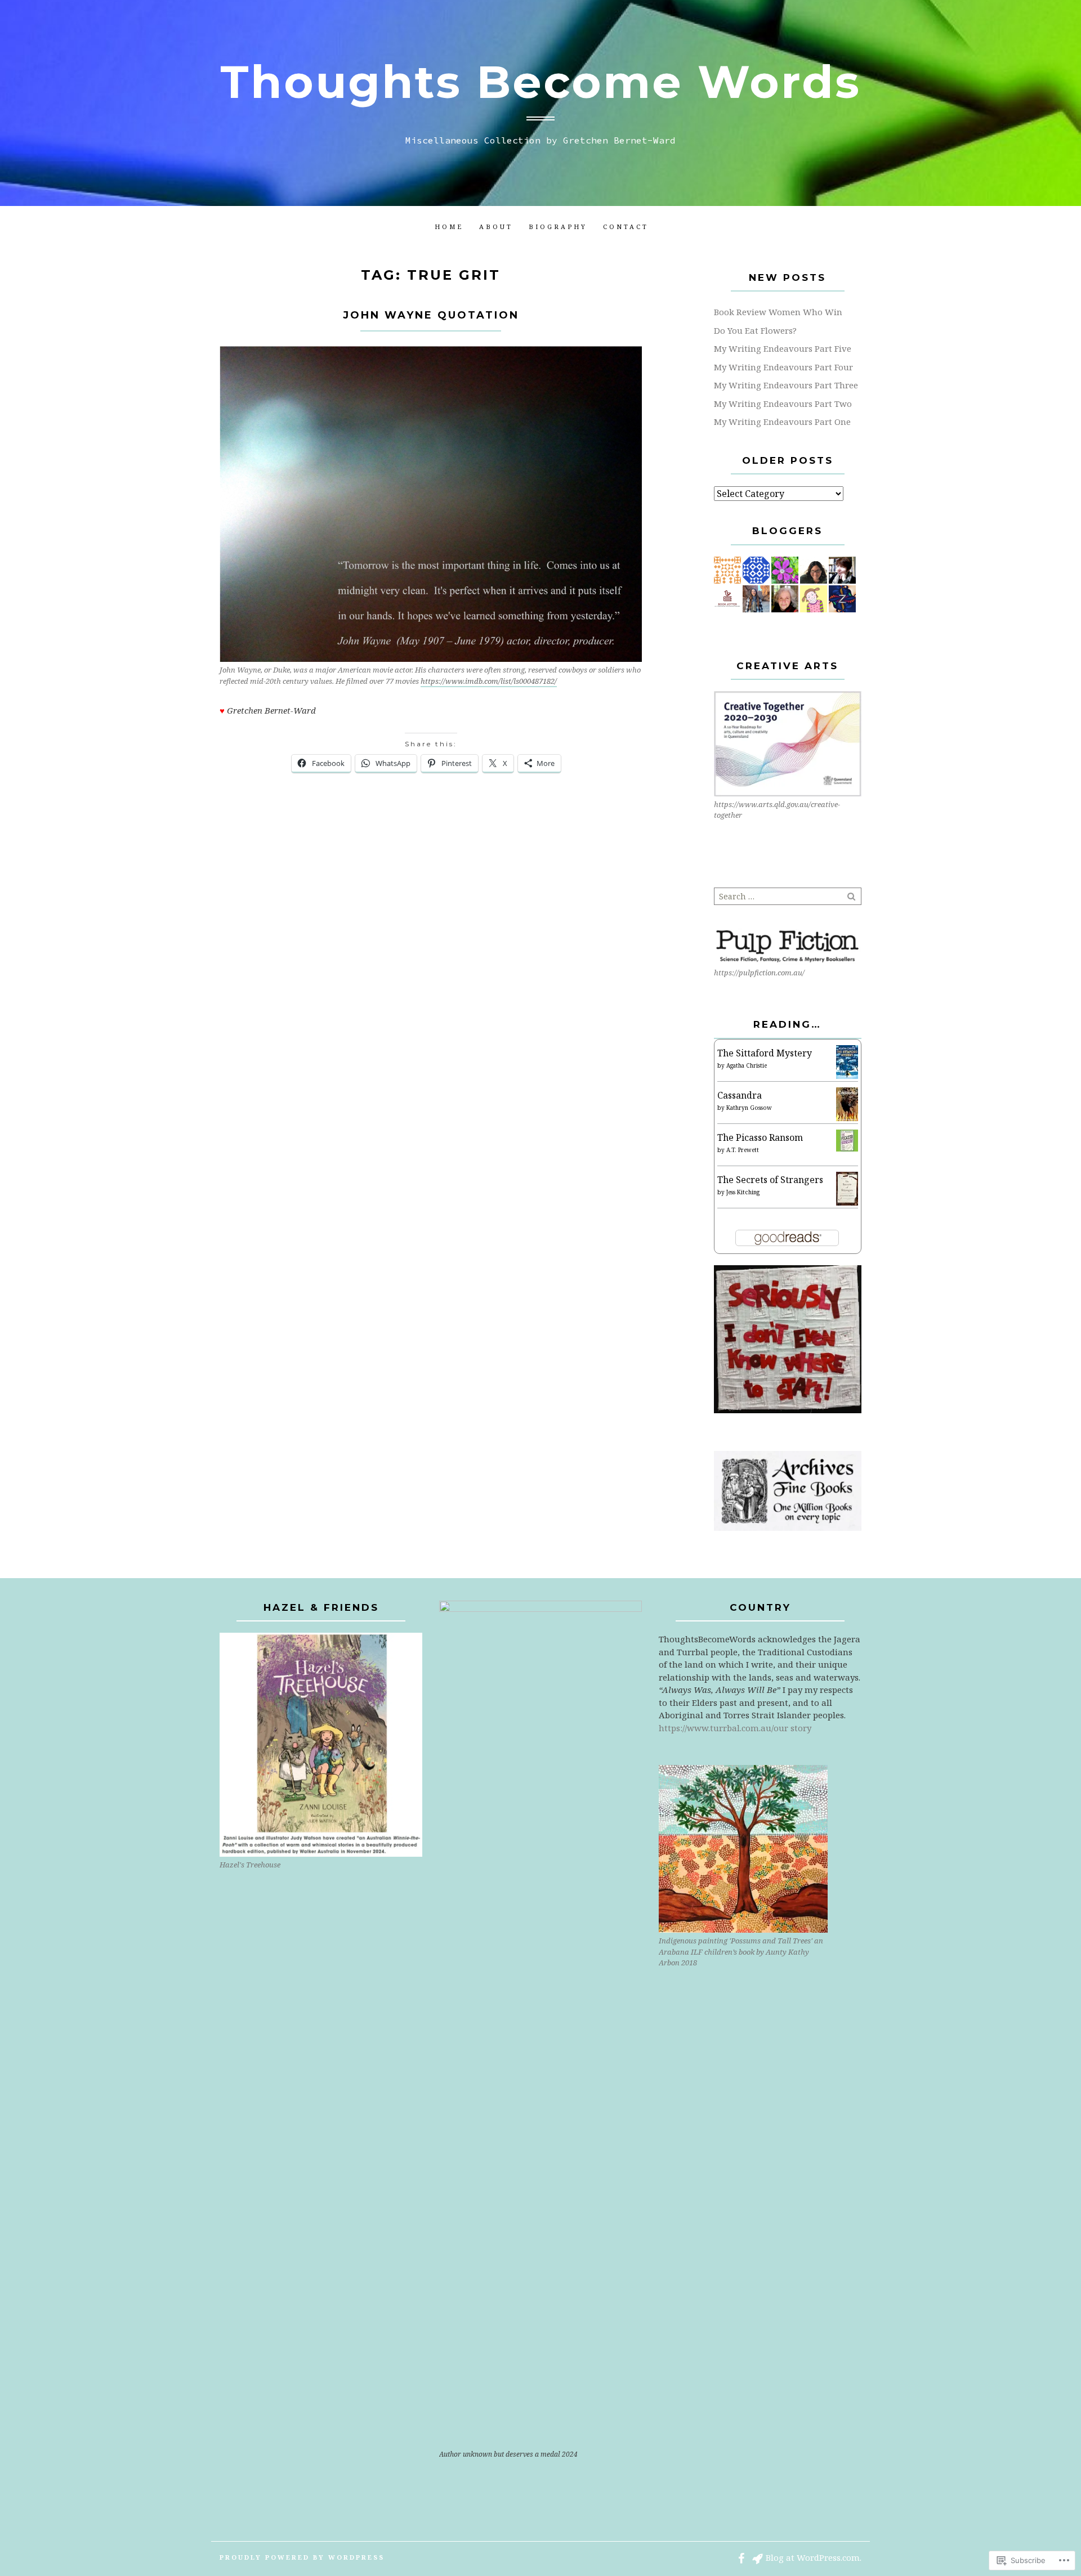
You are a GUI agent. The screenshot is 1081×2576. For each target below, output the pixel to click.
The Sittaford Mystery (765, 1053)
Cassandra (740, 1095)
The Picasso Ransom (760, 1137)
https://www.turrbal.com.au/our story (735, 1728)
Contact (626, 227)
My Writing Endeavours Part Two (783, 404)
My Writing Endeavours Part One (782, 422)
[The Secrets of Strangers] (847, 1188)
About (496, 227)
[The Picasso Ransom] (847, 1140)
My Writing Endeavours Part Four (783, 367)
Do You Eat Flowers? (755, 330)
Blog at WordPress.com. (814, 2557)
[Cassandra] (847, 1104)
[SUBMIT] (852, 896)
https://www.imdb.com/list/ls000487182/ (489, 681)
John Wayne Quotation (431, 315)
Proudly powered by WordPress (302, 2557)
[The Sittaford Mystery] (847, 1062)
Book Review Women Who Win (778, 312)
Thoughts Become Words (540, 82)
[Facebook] (741, 2557)
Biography (558, 227)
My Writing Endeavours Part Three (786, 385)
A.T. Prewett (743, 1150)
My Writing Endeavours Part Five (783, 348)
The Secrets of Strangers (770, 1180)
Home (449, 227)
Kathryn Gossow (749, 1108)
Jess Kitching (743, 1192)
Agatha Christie (747, 1065)
